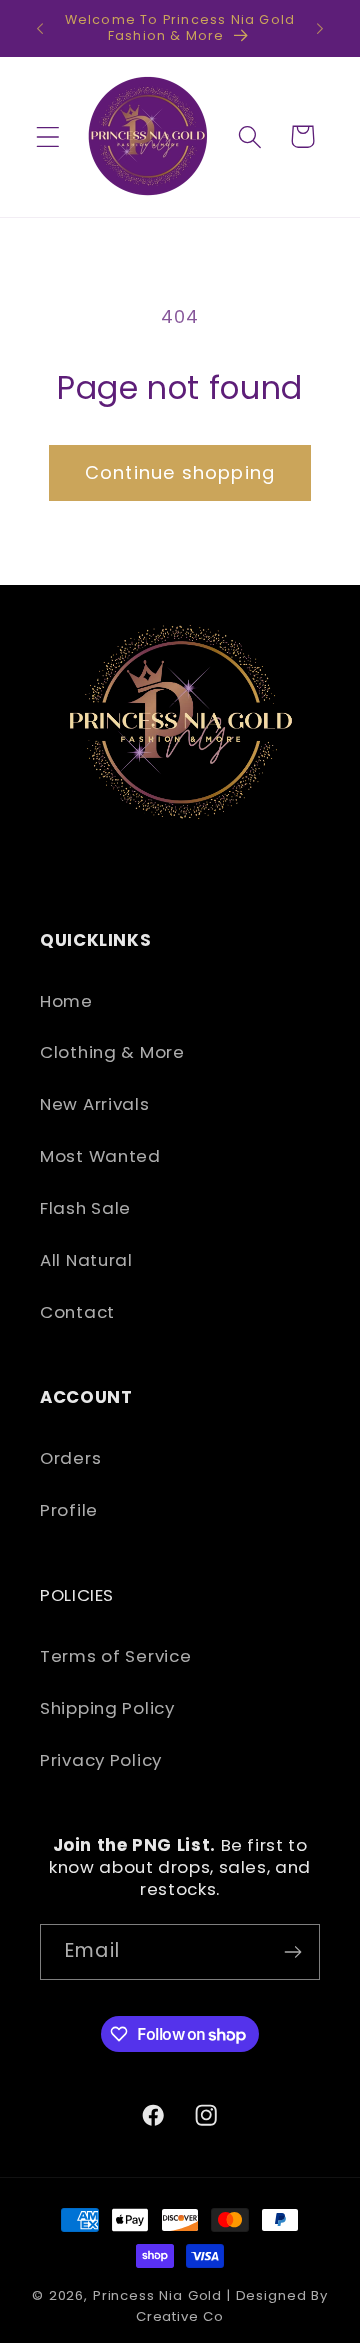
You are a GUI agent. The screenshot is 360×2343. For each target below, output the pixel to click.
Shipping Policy (107, 1708)
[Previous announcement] (40, 28)
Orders (70, 1458)
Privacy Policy (101, 1760)
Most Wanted (100, 1156)
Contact (77, 1312)
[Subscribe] (292, 1952)
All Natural (86, 1260)
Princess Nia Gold (157, 2295)
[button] (48, 136)
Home (66, 1001)
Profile (69, 1510)
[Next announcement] (320, 28)
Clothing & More (112, 1052)
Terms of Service (116, 1656)
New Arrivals (95, 1104)
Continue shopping (180, 472)
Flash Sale (85, 1208)
